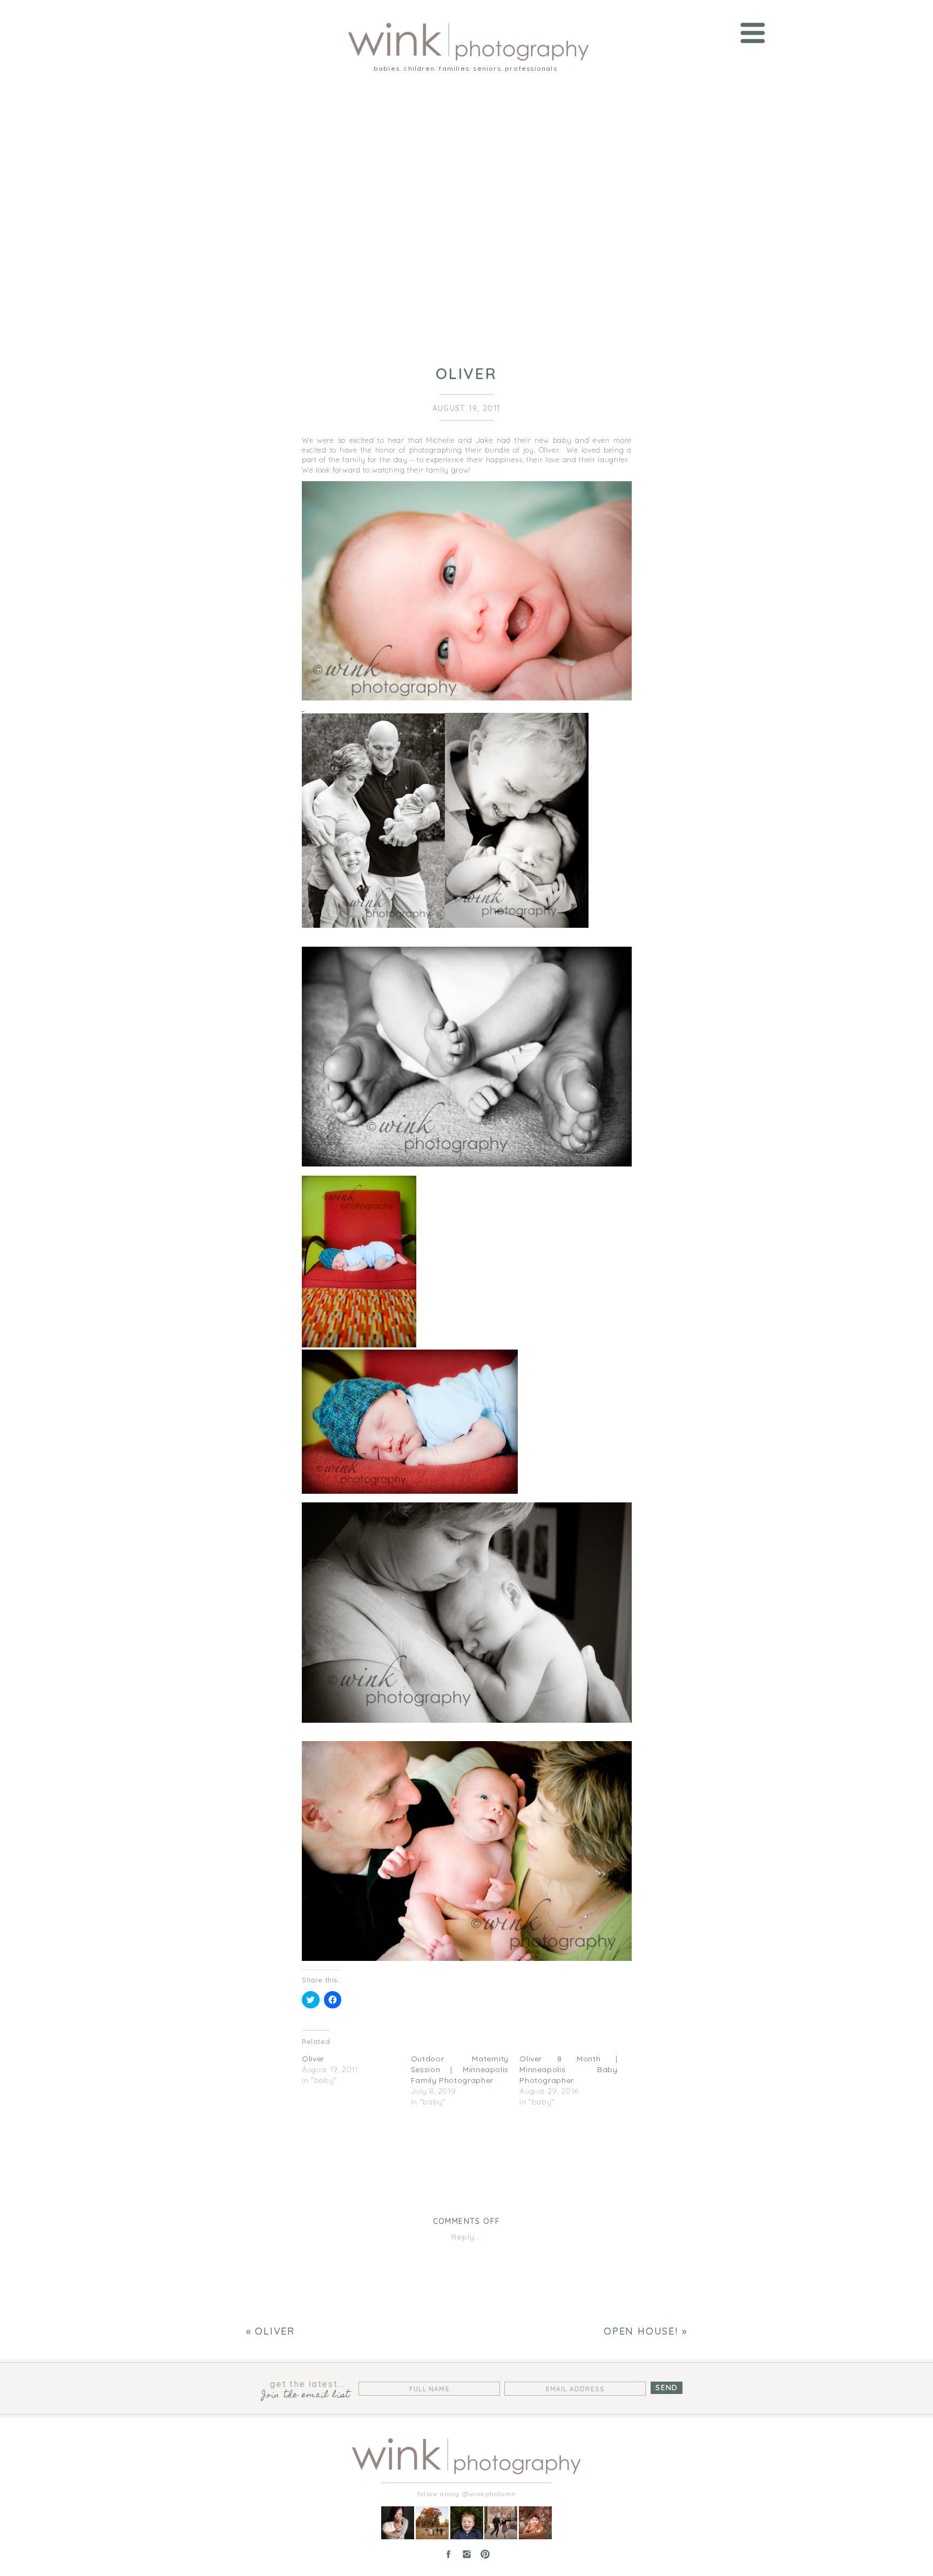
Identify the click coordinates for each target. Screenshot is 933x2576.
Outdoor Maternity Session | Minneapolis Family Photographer (460, 2069)
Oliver (313, 2059)
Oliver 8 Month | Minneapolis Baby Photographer (568, 2069)
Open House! (641, 2331)
